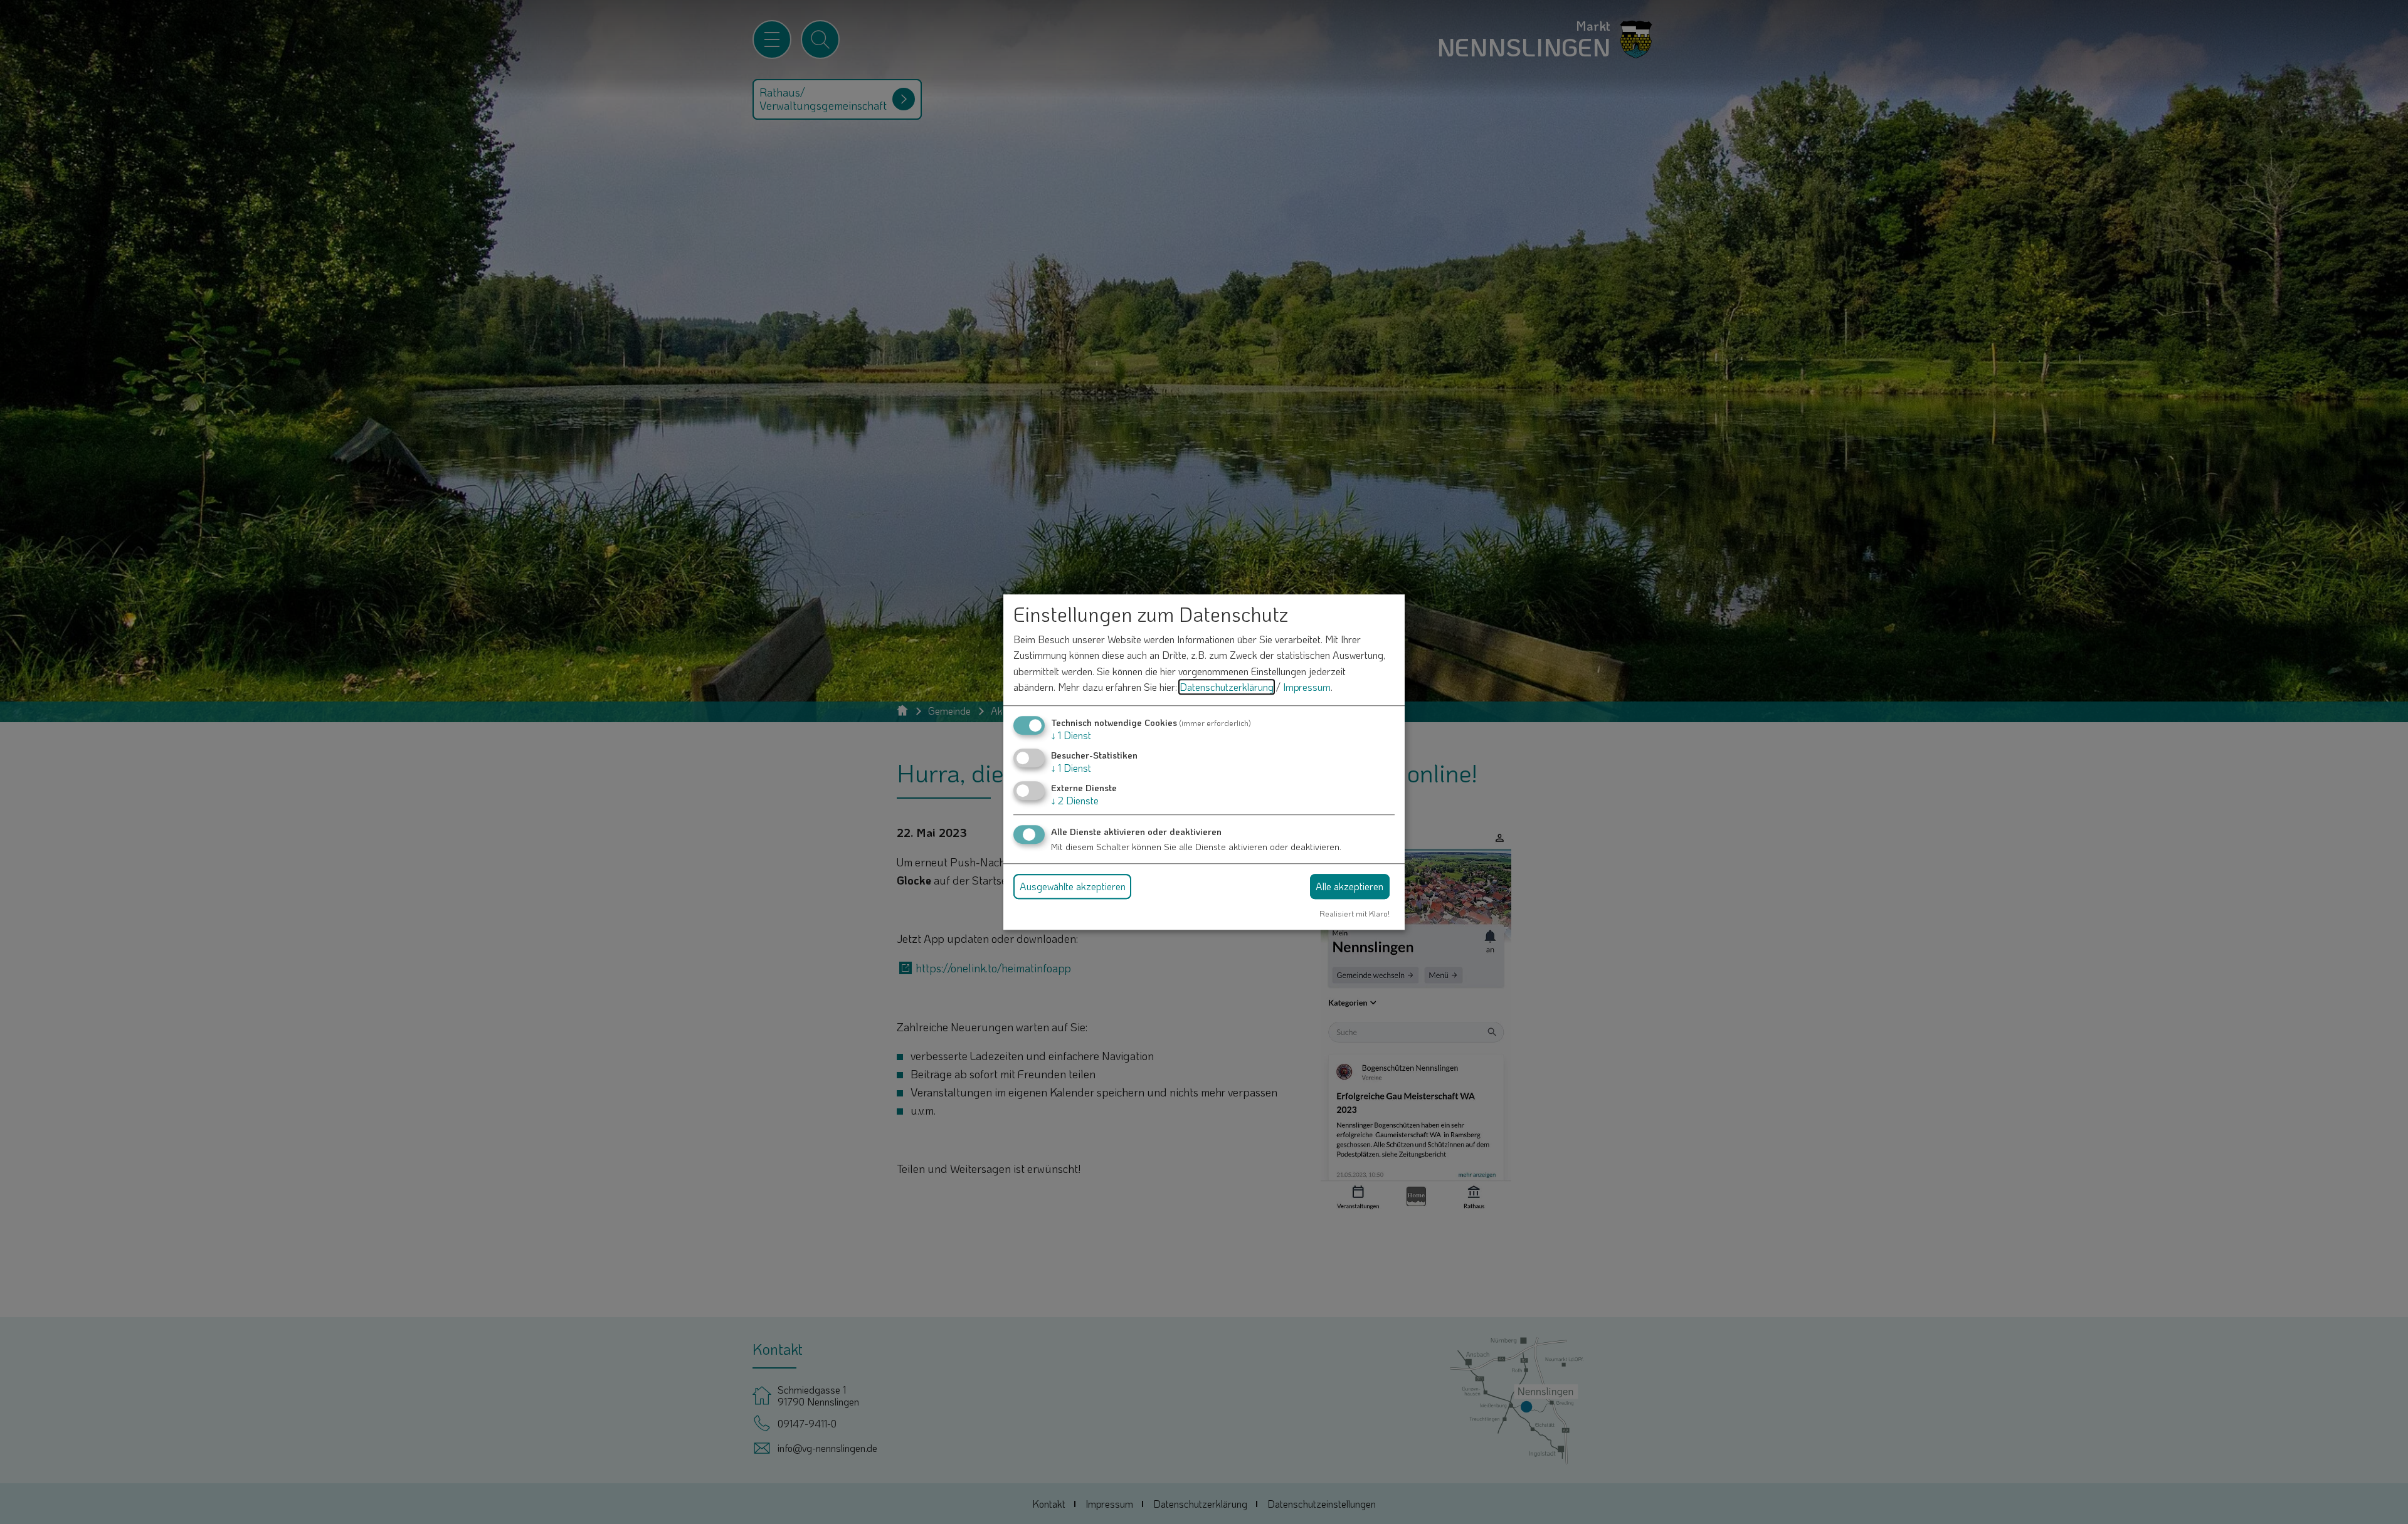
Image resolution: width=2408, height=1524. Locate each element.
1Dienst (1071, 735)
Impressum (1307, 687)
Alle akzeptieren (1349, 886)
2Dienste (1075, 801)
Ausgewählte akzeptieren (1073, 886)
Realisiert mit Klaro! (1354, 913)
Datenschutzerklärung (1227, 687)
